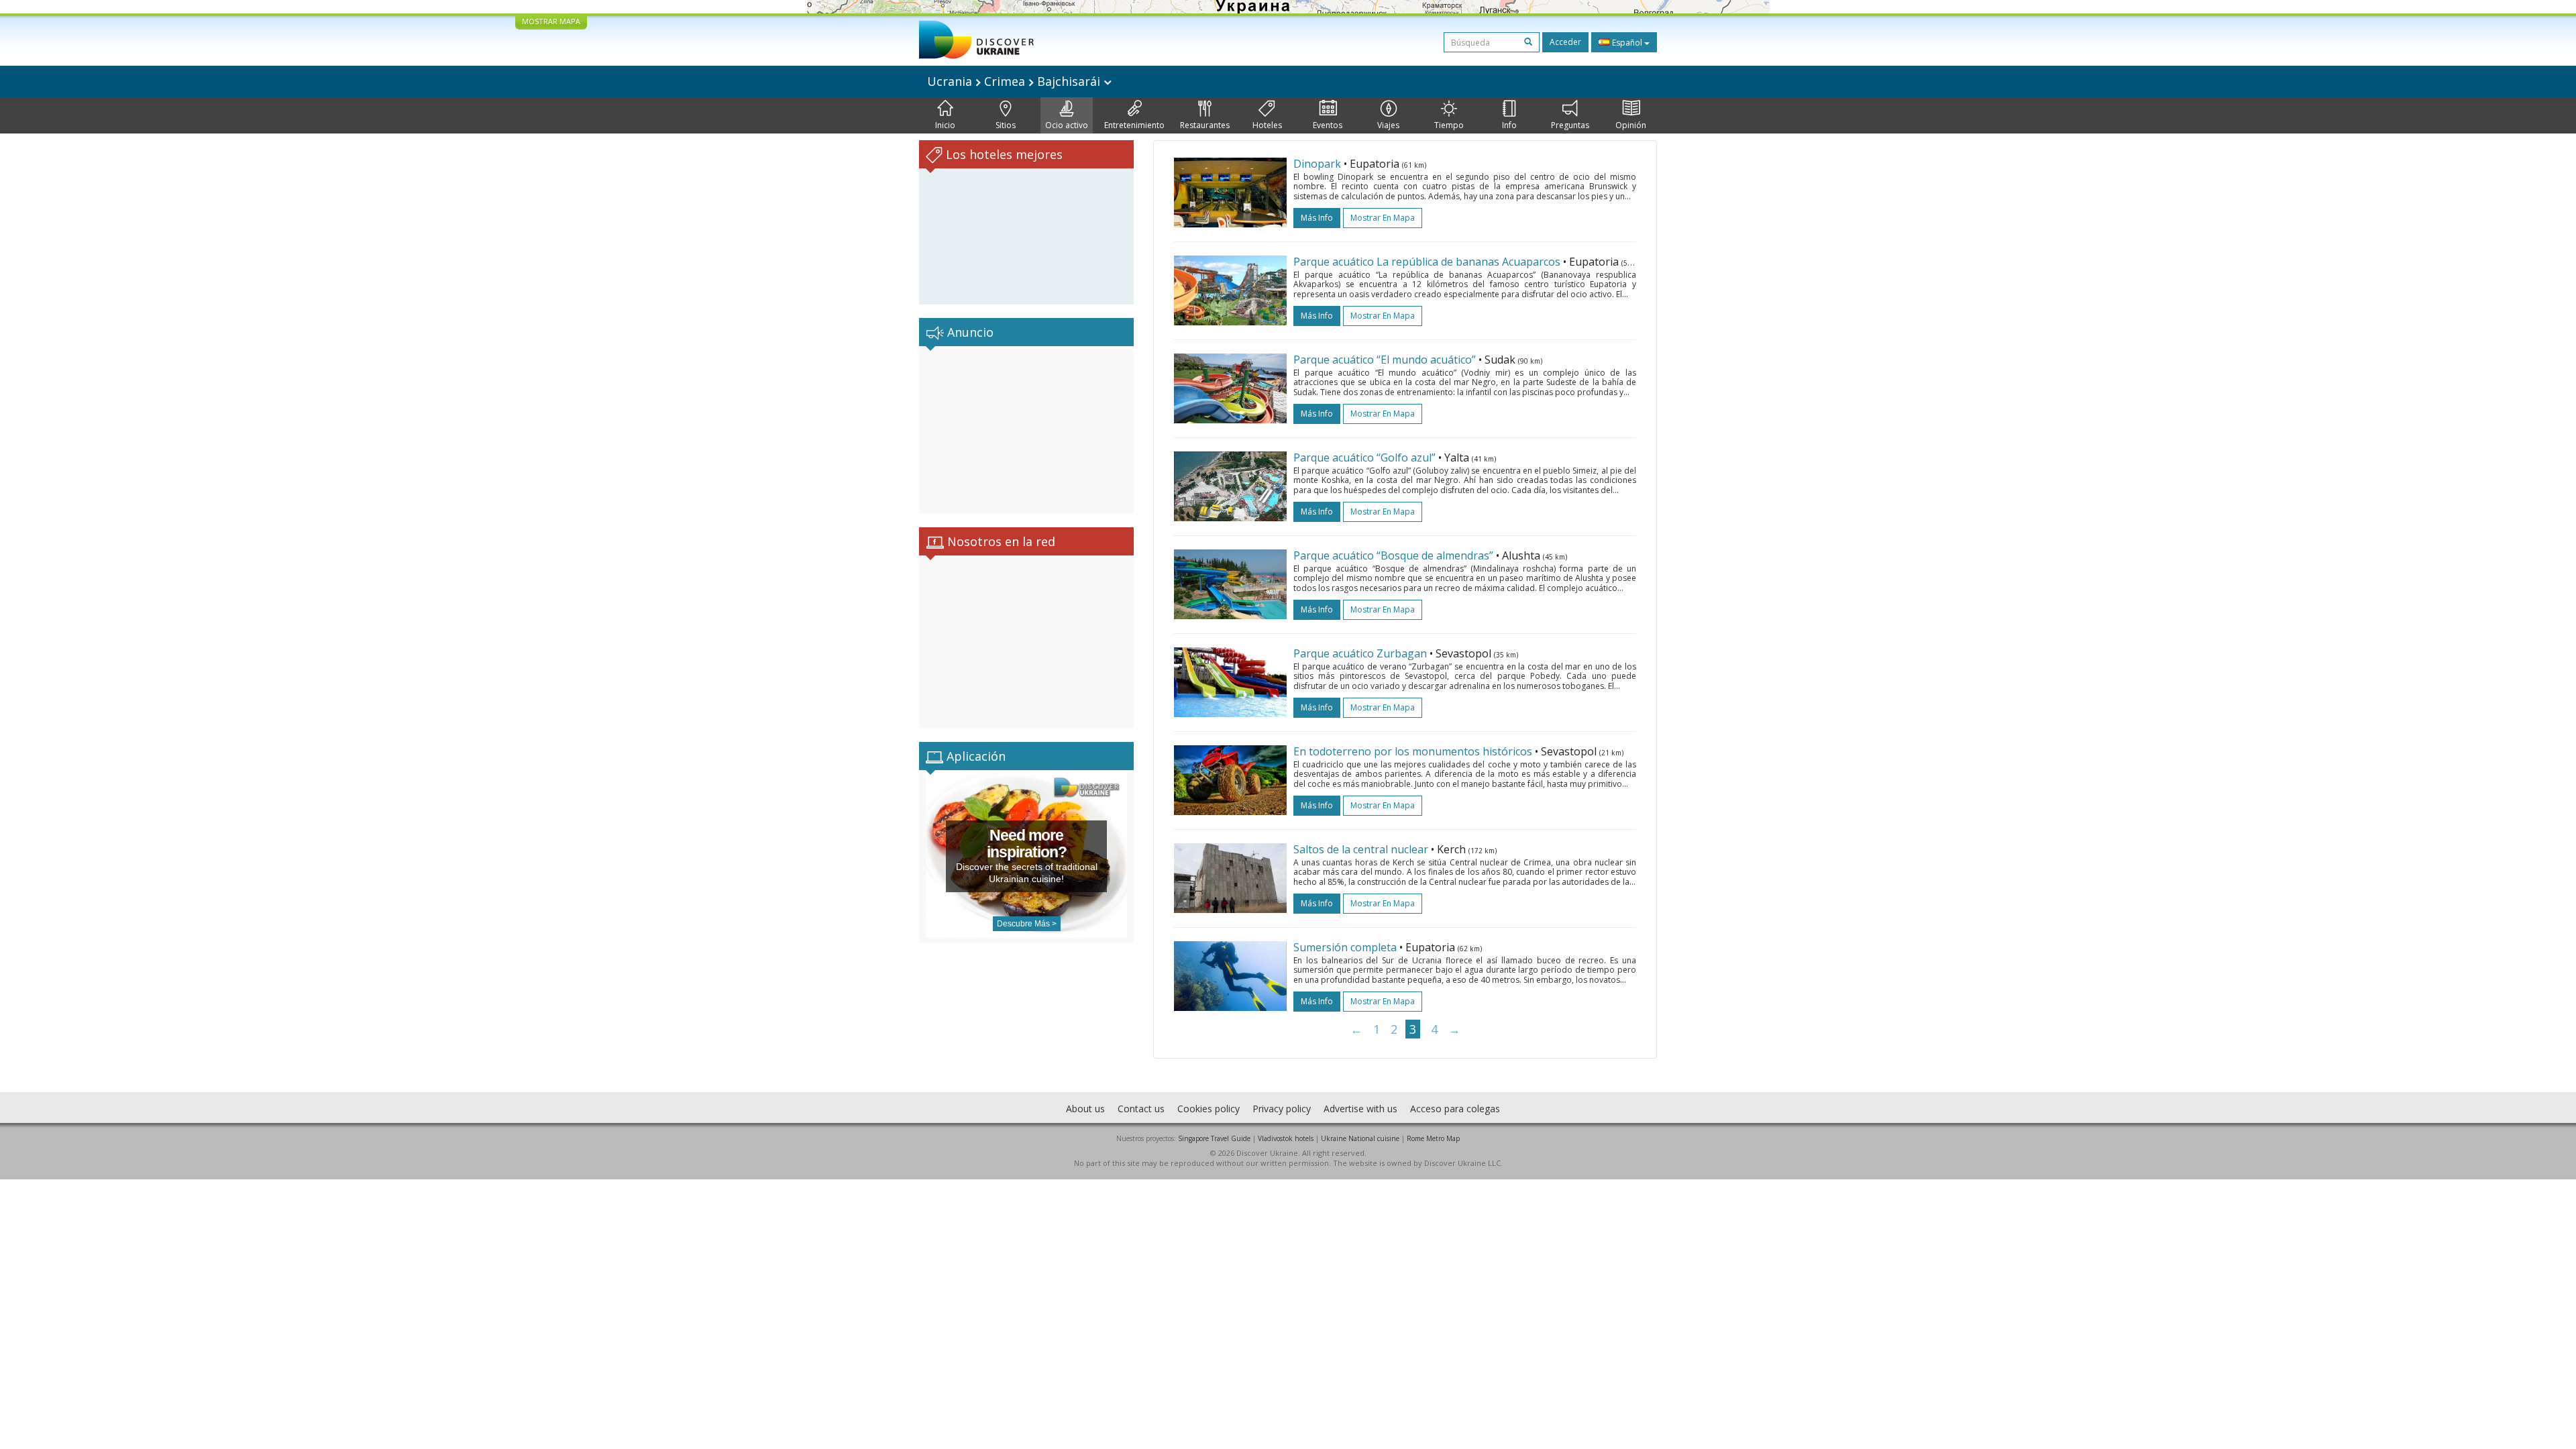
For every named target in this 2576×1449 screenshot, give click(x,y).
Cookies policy (1209, 1109)
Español (1627, 43)
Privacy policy (1282, 1109)
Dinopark (1317, 164)
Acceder (1565, 42)
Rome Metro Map (1433, 1138)
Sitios (1006, 125)
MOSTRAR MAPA (551, 21)
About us (1085, 1109)
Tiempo (1449, 125)
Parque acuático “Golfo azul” (1364, 458)
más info (1317, 218)
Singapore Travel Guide (1214, 1138)
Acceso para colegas (1455, 1109)
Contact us (1141, 1109)
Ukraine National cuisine (1360, 1138)
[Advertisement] (1026, 430)
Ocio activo (1067, 125)
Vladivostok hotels (1286, 1138)
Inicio (945, 125)
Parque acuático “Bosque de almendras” (1393, 555)
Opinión (1631, 125)
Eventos (1328, 125)
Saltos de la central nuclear (1361, 849)
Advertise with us (1360, 1109)
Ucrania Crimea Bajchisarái (1015, 81)
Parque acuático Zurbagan (1360, 653)
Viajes (1388, 125)
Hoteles (1267, 125)
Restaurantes (1205, 125)
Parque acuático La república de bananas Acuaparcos (1427, 262)
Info (1509, 125)
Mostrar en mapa (1383, 218)
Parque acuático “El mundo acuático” (1385, 360)
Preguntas (1570, 125)
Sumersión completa (1345, 947)
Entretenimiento (1134, 125)
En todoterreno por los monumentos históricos (1413, 751)
